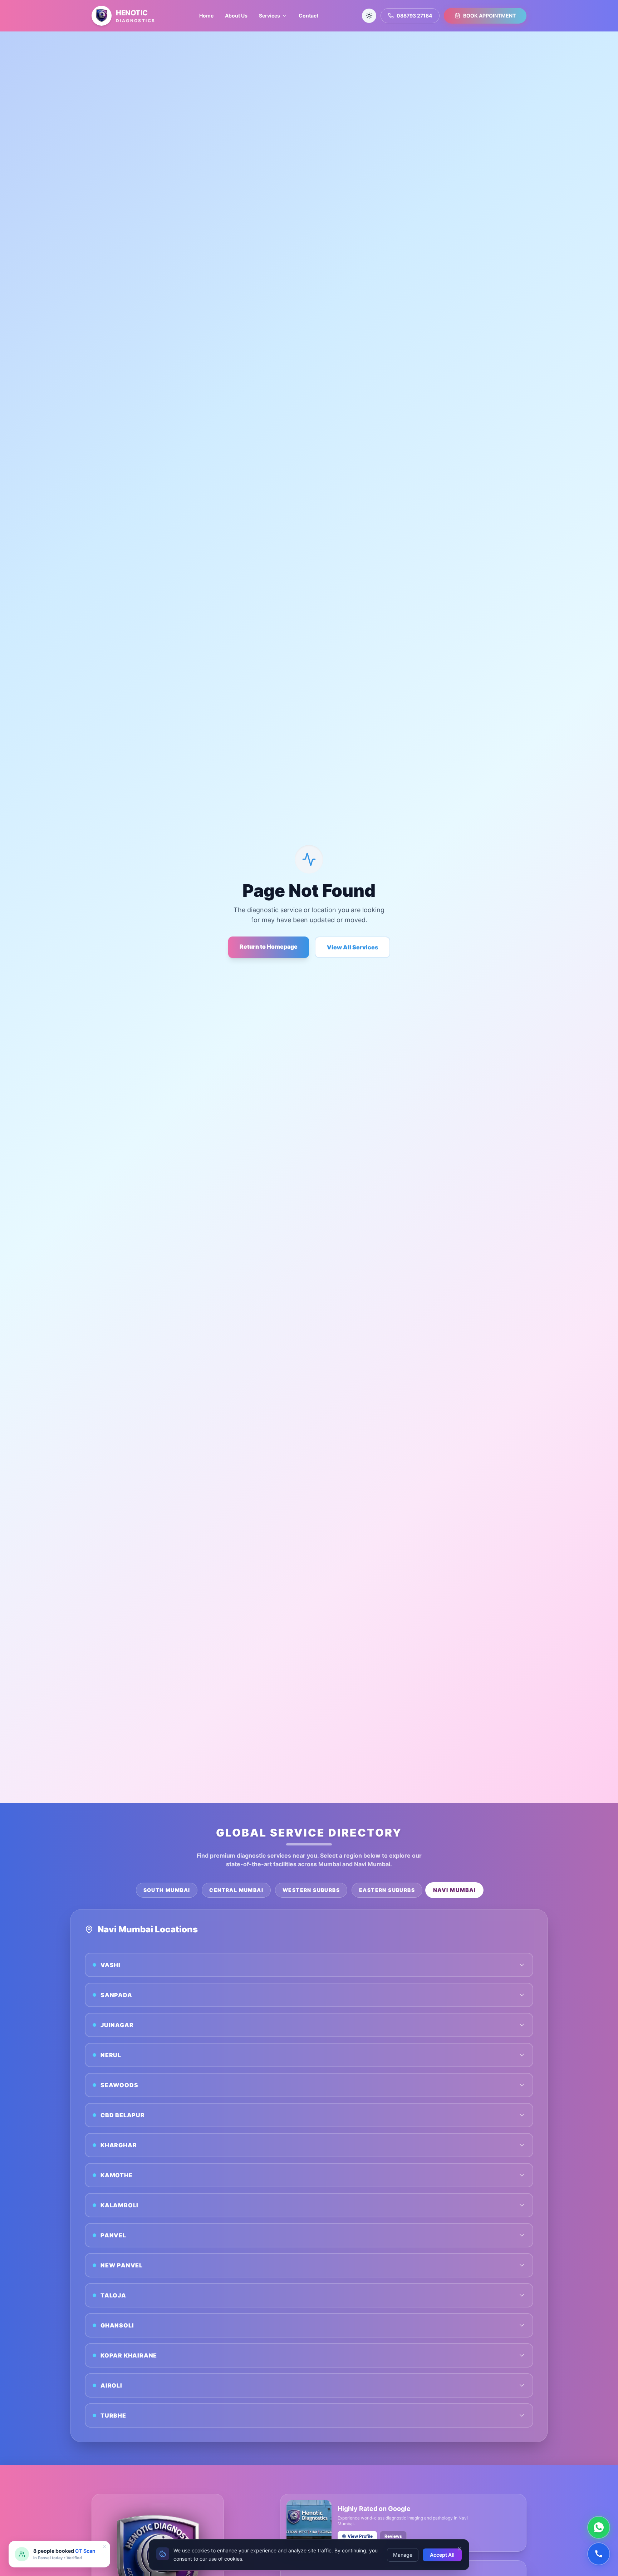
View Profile (360, 2536)
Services (269, 16)
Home (206, 16)
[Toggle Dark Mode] (369, 16)
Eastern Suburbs (387, 1890)
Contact (308, 16)
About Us (236, 16)
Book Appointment (489, 16)
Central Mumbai (236, 1890)
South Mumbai (167, 1890)
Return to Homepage (269, 947)
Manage (403, 2554)
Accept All (442, 2554)
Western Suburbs (311, 1890)
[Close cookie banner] (460, 2549)
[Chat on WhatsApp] (599, 2527)
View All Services (352, 947)
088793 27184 (414, 16)
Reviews (393, 2536)
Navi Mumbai (454, 1890)
